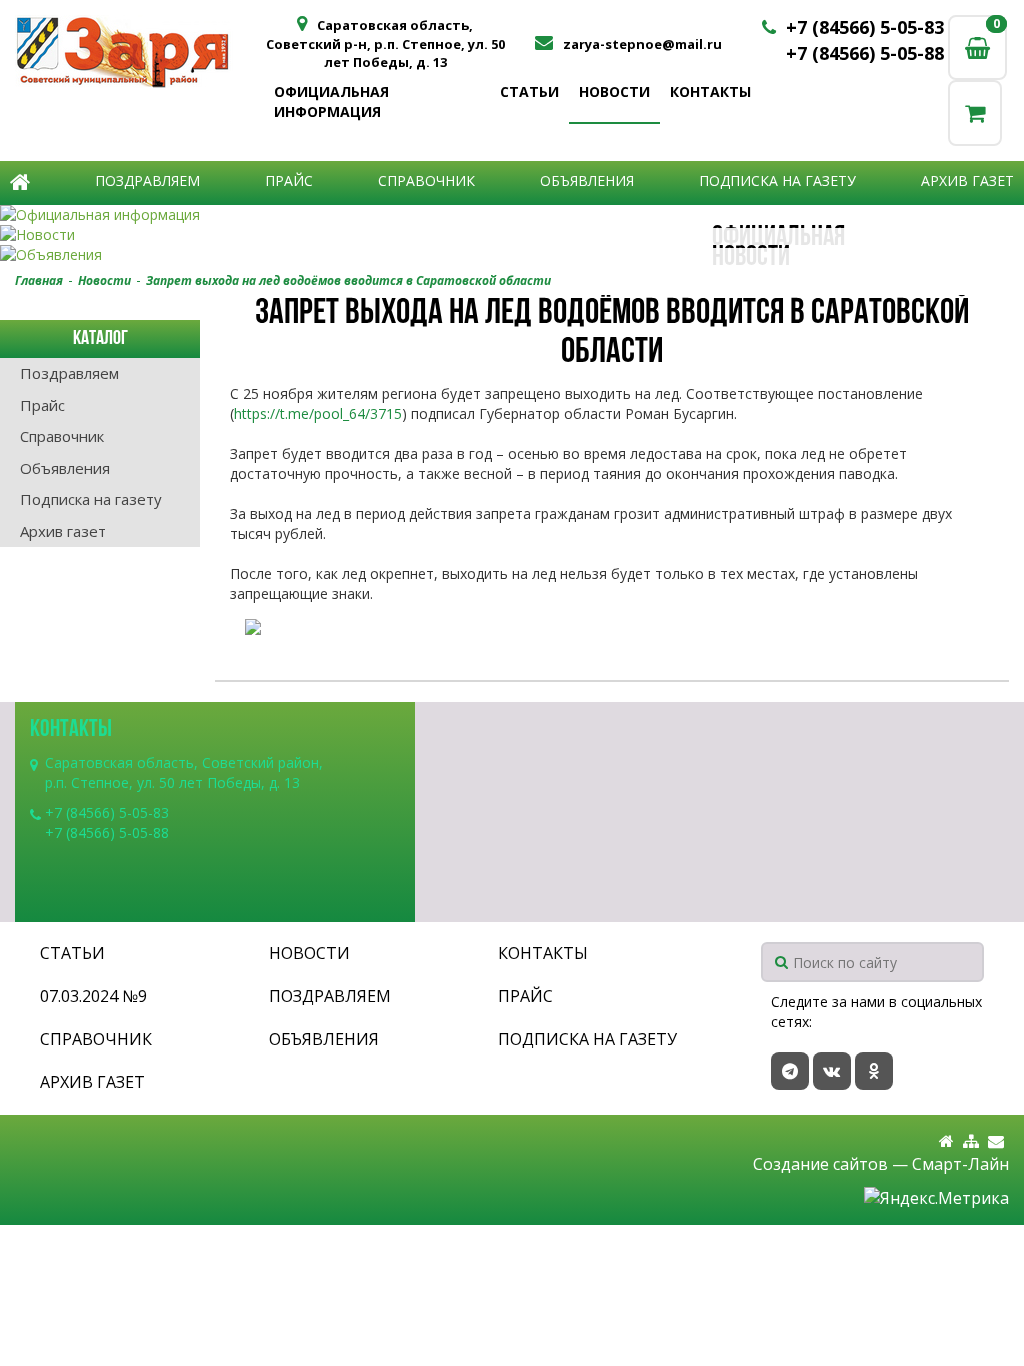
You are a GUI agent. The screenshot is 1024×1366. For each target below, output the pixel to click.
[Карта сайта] (971, 1141)
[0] (975, 112)
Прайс (289, 180)
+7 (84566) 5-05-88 (865, 53)
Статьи (529, 91)
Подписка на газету (777, 180)
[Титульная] (946, 1141)
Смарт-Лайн (960, 1164)
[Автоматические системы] (139, 51)
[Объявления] (512, 255)
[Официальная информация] (512, 215)
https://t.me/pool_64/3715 (318, 413)
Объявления (587, 180)
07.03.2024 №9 (93, 996)
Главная (39, 280)
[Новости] (512, 235)
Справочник (426, 180)
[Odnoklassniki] (874, 1071)
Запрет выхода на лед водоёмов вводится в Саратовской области (348, 280)
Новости (614, 91)
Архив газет (967, 180)
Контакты (710, 91)
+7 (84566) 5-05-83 (865, 27)
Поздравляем (147, 180)
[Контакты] (996, 1141)
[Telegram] (790, 1071)
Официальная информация (331, 101)
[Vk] (832, 1071)
